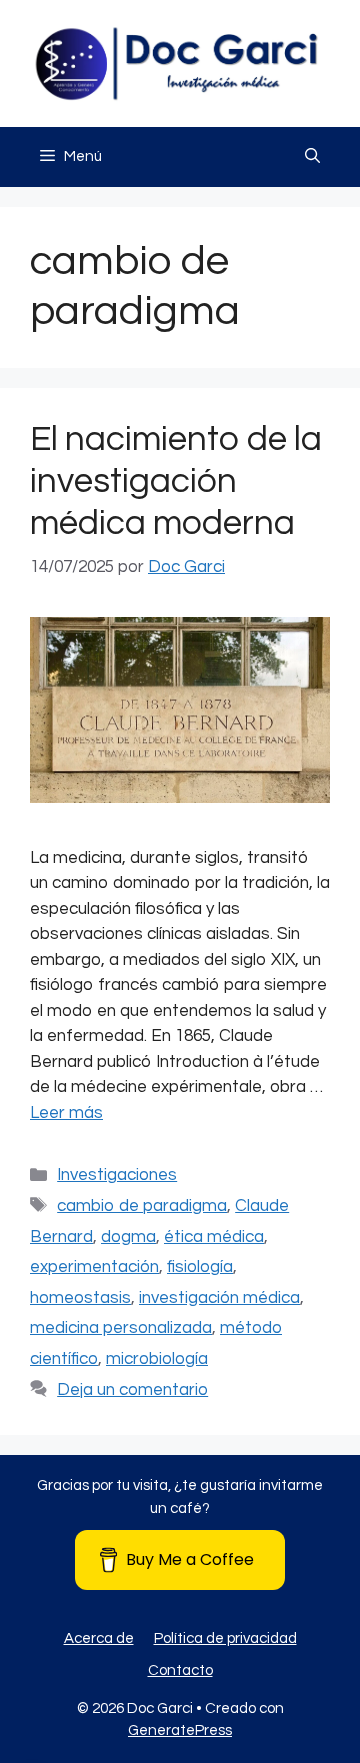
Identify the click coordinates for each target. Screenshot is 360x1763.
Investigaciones (117, 1175)
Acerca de (99, 1638)
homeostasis (80, 1298)
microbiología (157, 1359)
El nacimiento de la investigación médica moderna (176, 481)
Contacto (180, 1670)
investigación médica (219, 1298)
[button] (312, 157)
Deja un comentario (132, 1390)
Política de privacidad (225, 1638)
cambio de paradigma (142, 1206)
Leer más (66, 1113)
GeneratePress (180, 1730)
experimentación (94, 1267)
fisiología (200, 1267)
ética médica (214, 1237)
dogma (128, 1237)
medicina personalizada (121, 1328)
